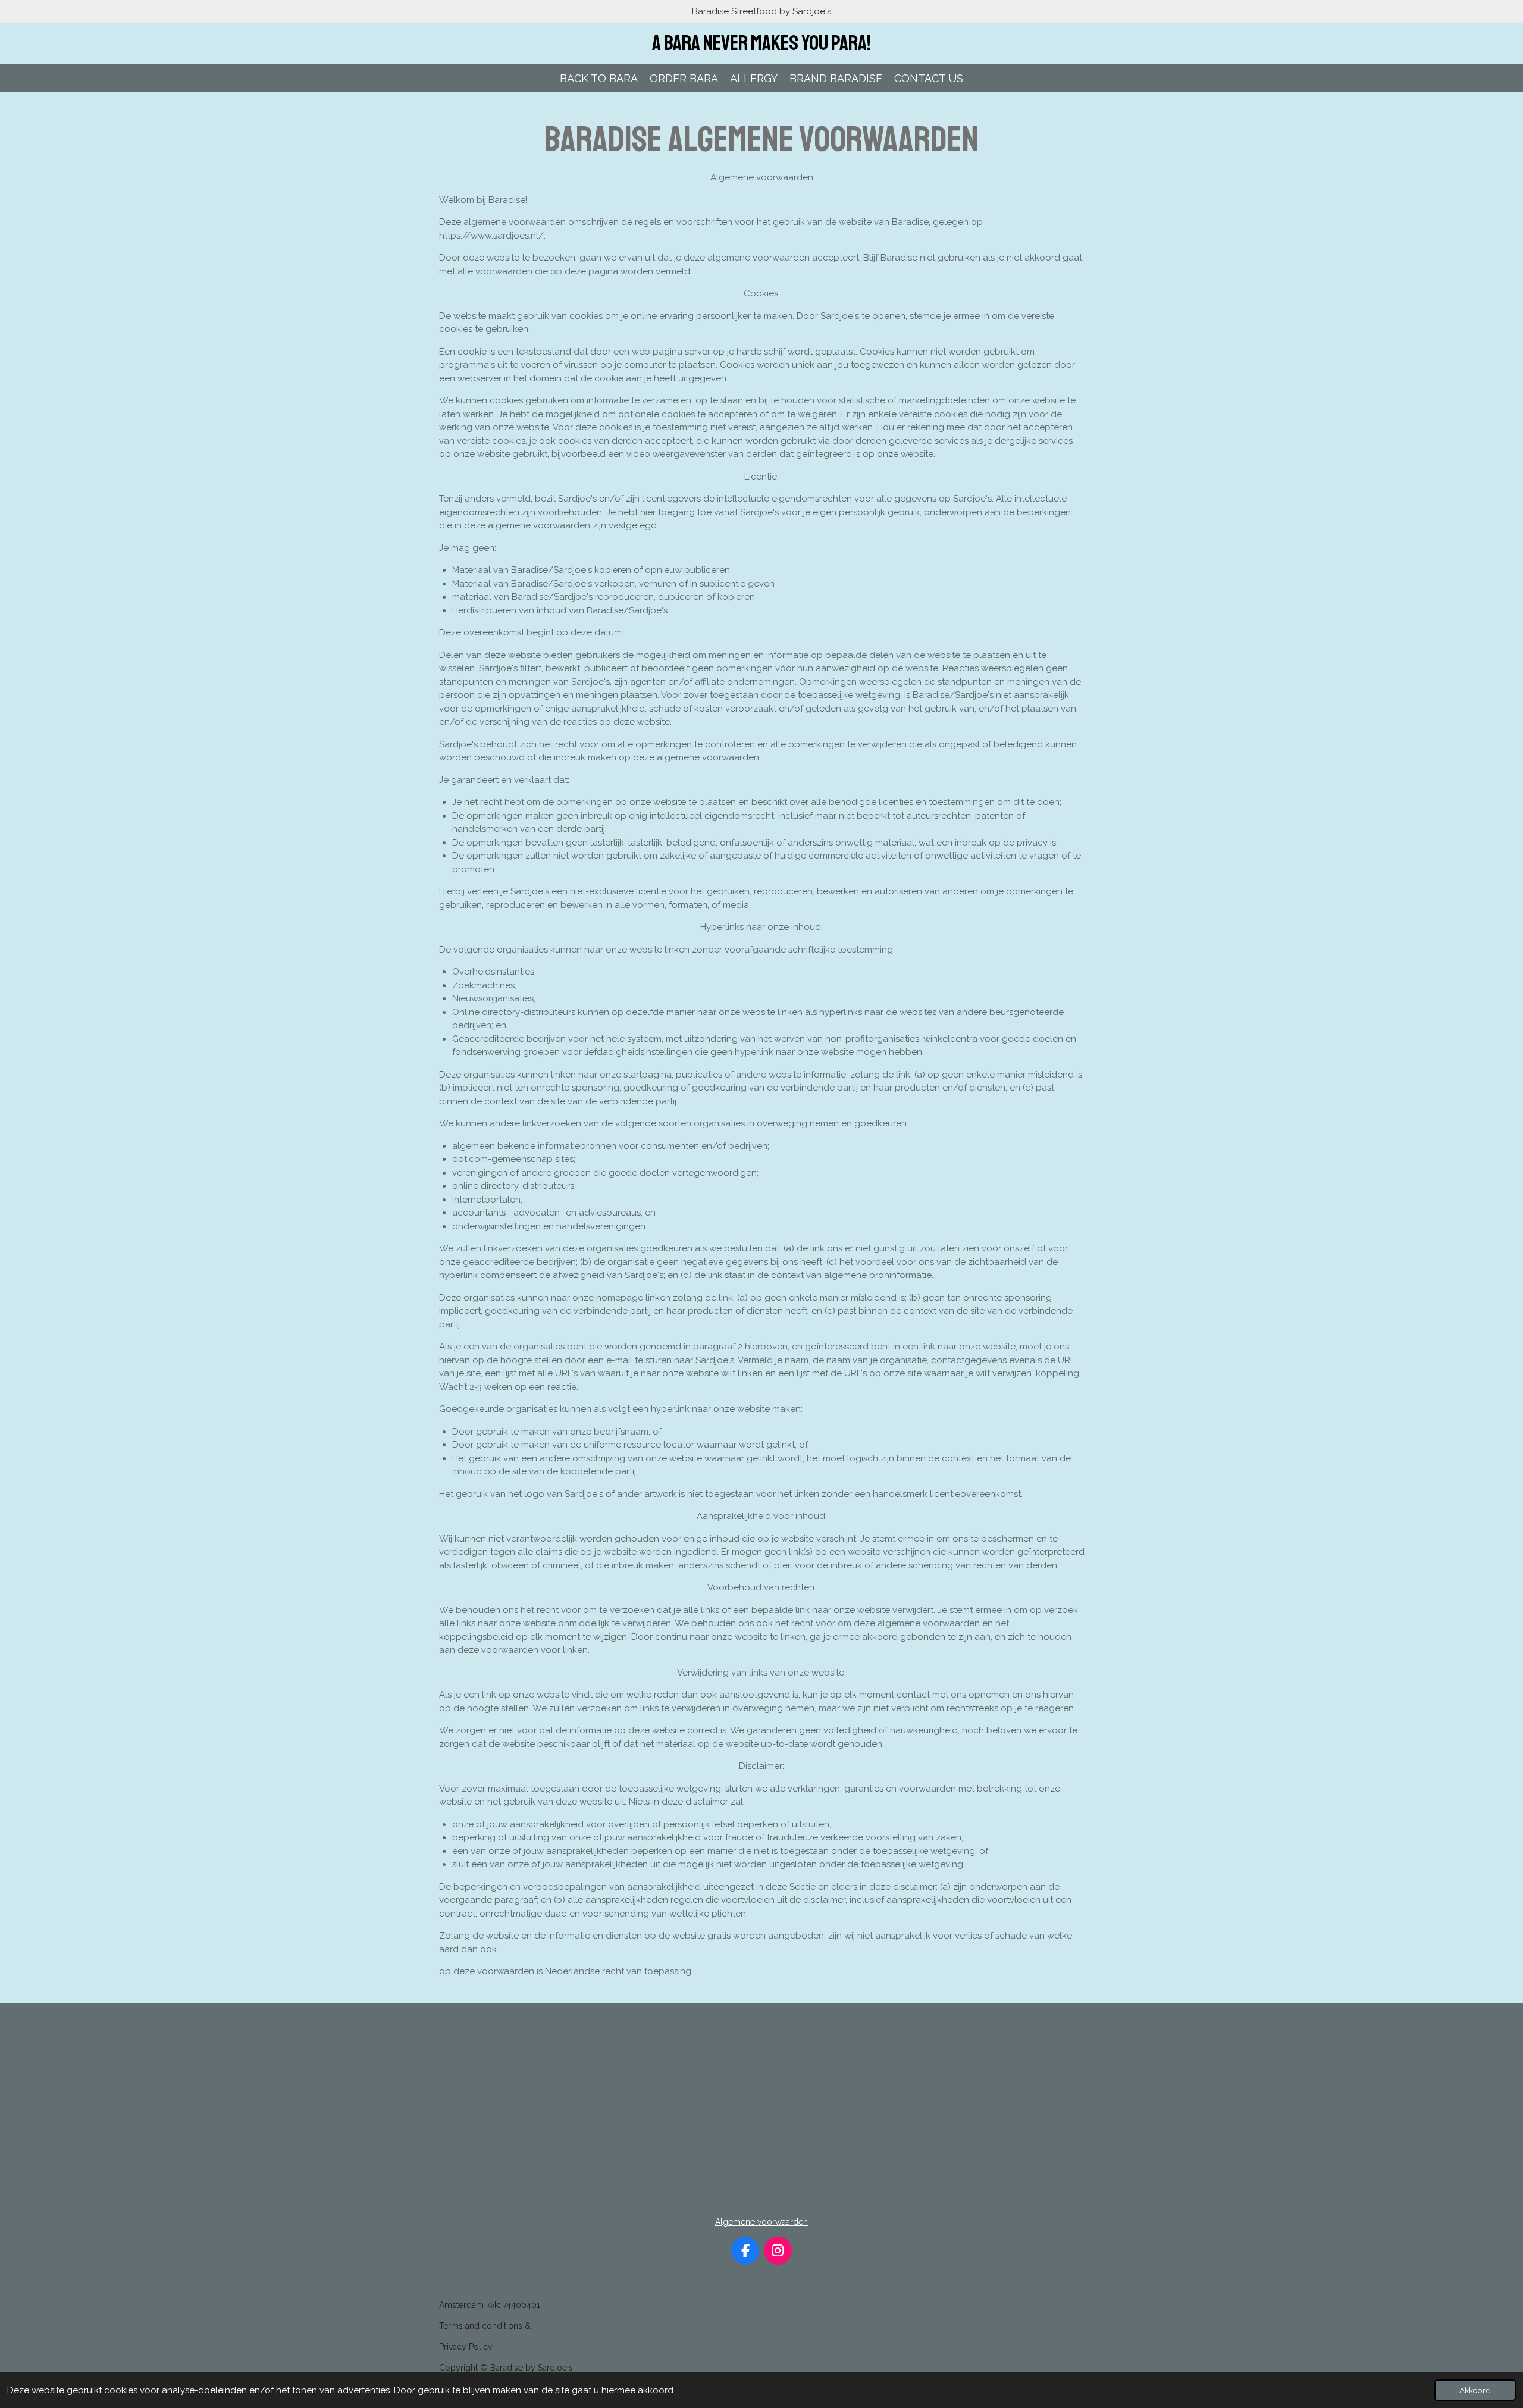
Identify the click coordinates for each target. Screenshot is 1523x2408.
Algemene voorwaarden (761, 2222)
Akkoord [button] (1475, 2390)
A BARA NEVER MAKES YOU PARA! (761, 43)
